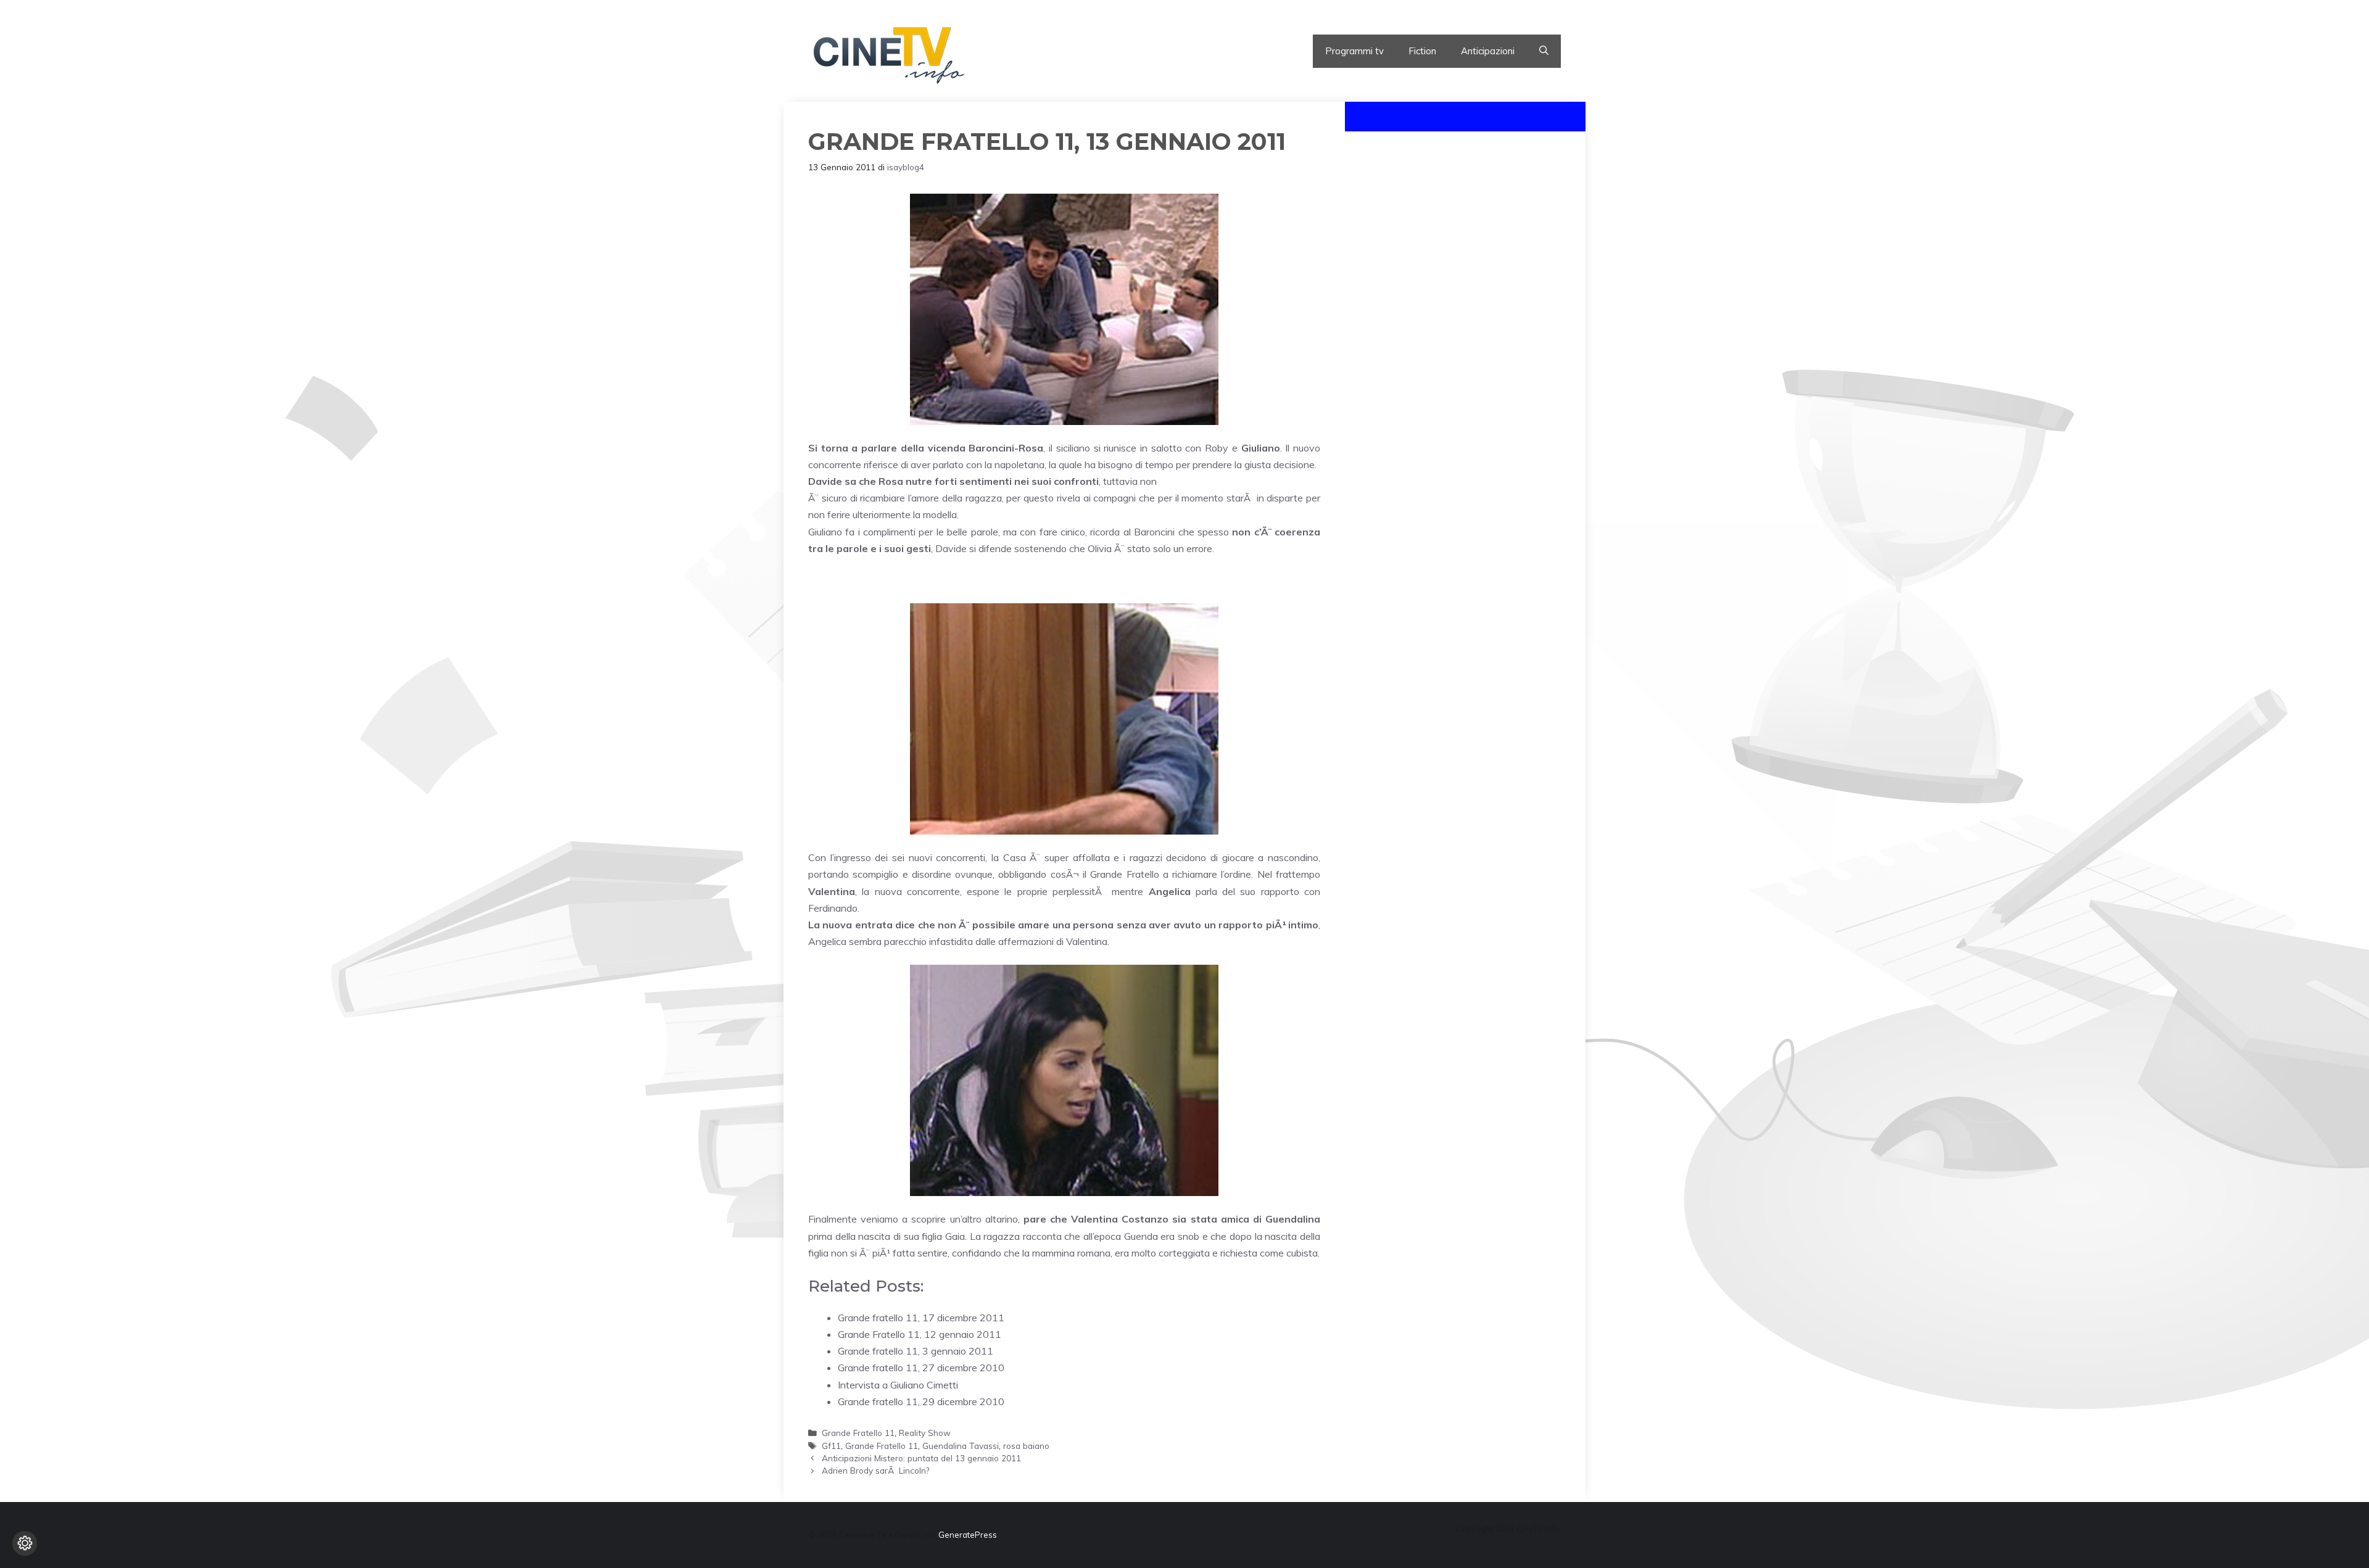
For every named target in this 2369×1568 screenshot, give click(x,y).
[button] (1544, 51)
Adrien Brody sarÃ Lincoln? (875, 1470)
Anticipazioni (1488, 51)
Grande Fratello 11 (858, 1433)
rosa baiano (1026, 1446)
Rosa (891, 481)
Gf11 (831, 1446)
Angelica (1170, 891)
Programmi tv (1354, 51)
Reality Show (925, 1433)
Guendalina (1293, 1219)
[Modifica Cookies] (25, 1543)
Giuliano (1261, 448)
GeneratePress (968, 1535)
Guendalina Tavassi (961, 1446)
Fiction (1422, 51)
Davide (825, 481)
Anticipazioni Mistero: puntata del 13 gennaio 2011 (921, 1458)
